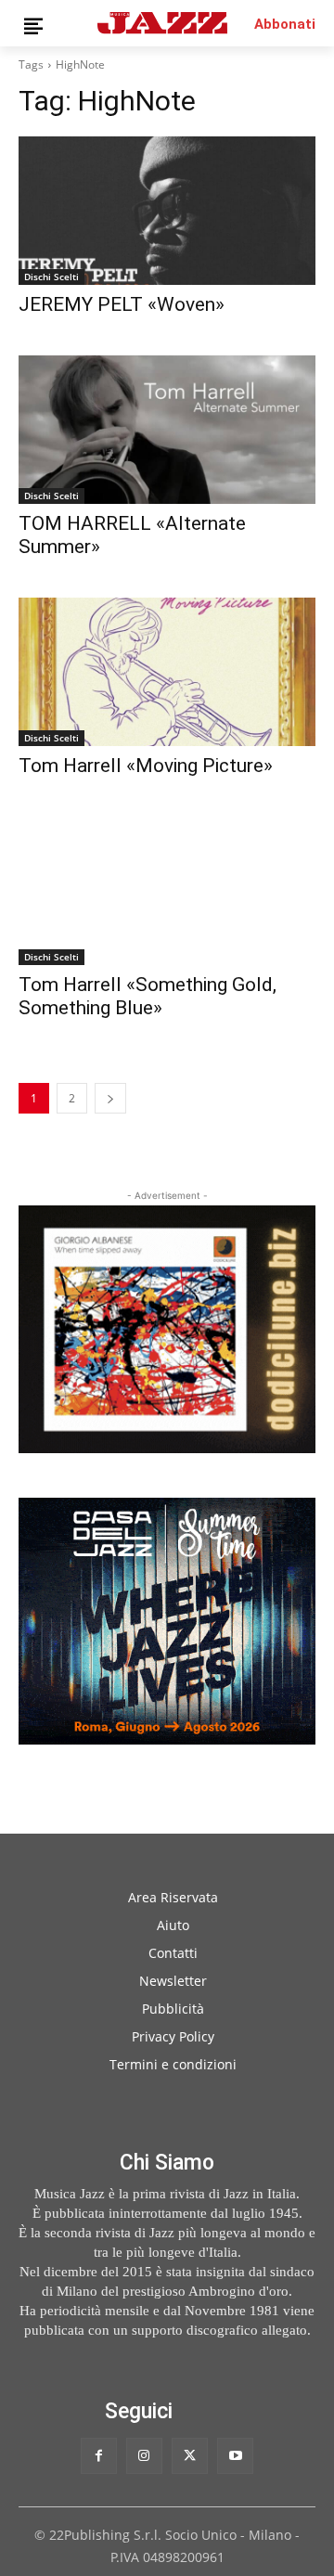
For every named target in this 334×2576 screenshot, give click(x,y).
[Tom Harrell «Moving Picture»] (167, 672)
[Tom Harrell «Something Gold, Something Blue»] (167, 891)
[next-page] (110, 1098)
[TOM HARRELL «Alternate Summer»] (167, 430)
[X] (190, 2456)
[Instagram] (144, 2456)
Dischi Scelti (51, 277)
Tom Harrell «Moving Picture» (146, 766)
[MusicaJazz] (162, 23)
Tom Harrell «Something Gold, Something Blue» (148, 996)
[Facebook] (99, 2456)
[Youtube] (235, 2456)
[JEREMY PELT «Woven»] (167, 211)
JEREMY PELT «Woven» (122, 304)
